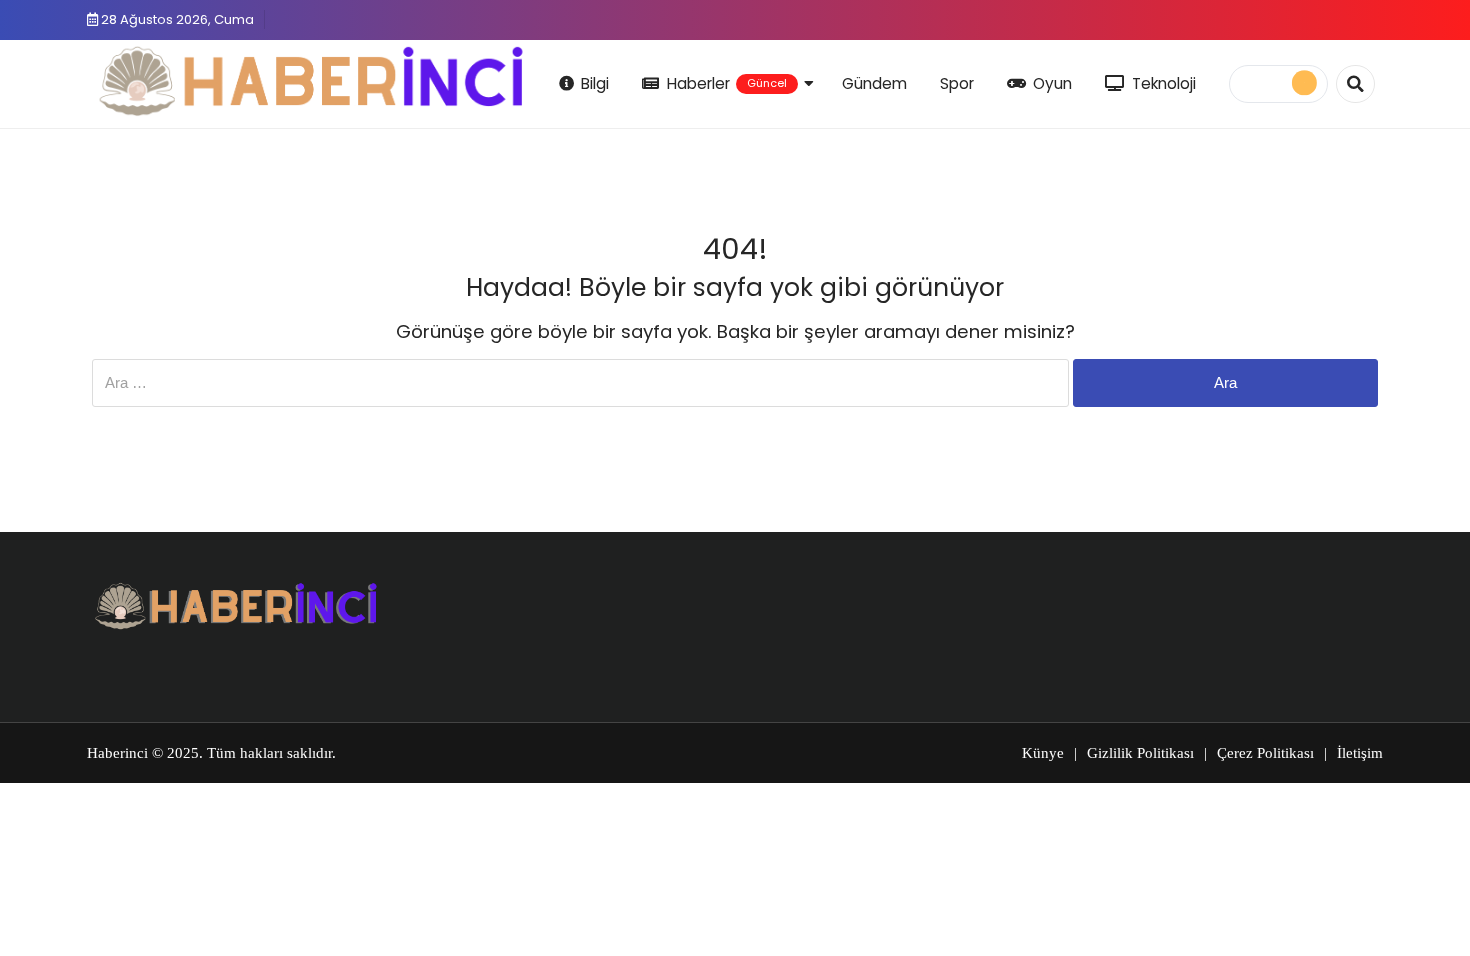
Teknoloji (1164, 83)
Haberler (727, 83)
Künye (1043, 753)
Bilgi (595, 83)
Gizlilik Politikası (1140, 753)
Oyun (1052, 83)
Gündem (874, 83)
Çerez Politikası (1265, 753)
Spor (957, 83)
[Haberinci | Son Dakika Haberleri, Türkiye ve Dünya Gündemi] (312, 80)
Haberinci (117, 753)
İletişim (1360, 753)
